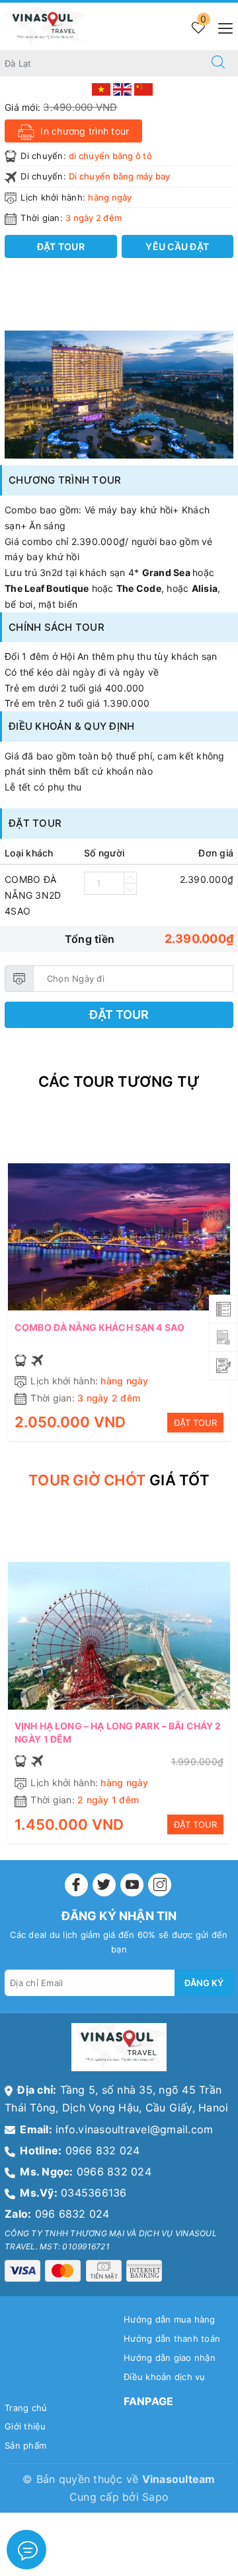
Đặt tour (119, 1014)
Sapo (155, 2497)
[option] (119, 395)
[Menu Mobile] (222, 27)
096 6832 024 (72, 2214)
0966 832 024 (103, 2150)
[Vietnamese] (102, 88)
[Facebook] (76, 1885)
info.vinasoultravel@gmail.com (134, 2129)
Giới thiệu (25, 2426)
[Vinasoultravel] (44, 25)
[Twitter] (104, 1885)
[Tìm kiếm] (218, 63)
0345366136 (94, 2193)
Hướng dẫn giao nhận (170, 2358)
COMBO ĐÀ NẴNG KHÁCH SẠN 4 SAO (99, 1327)
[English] (124, 88)
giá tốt (119, 1480)
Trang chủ (26, 2408)
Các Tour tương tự (119, 1081)
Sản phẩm (25, 2445)
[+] (130, 878)
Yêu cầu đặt (177, 246)
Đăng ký (204, 1983)
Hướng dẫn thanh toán (172, 2338)
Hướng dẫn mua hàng (170, 2319)
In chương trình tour (83, 131)
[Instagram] (160, 1885)
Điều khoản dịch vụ (165, 2377)
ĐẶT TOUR (195, 1423)
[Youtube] (132, 1885)
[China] (143, 88)
